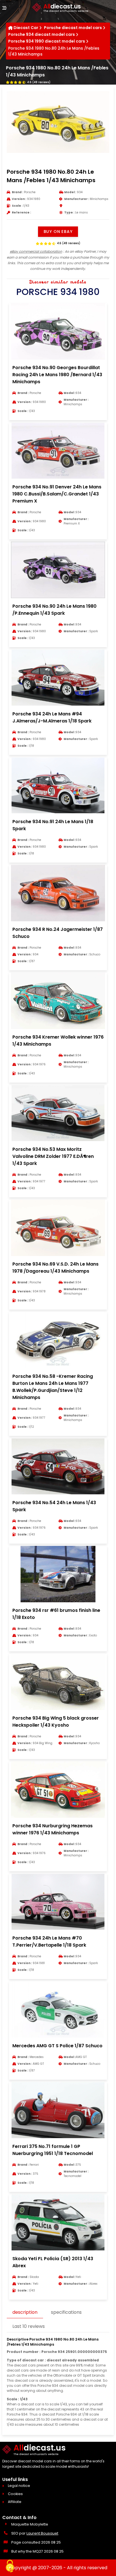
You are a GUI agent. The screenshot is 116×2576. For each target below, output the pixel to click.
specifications (66, 2312)
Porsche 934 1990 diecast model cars (47, 41)
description (25, 2312)
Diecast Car (26, 28)
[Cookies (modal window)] (10, 2566)
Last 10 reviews (29, 2326)
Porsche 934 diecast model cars (42, 34)
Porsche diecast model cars (73, 28)
